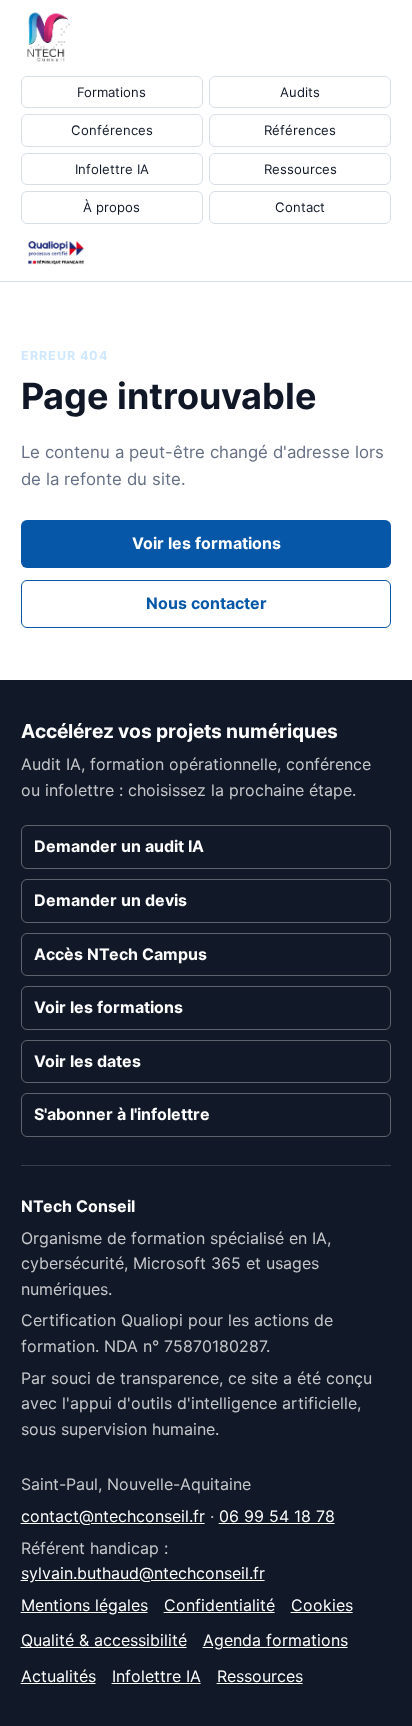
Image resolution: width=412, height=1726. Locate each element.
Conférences (112, 130)
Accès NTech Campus (120, 954)
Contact (300, 207)
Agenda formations (275, 1640)
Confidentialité (219, 1605)
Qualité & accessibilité (104, 1640)
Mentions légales (84, 1605)
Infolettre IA (112, 169)
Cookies (322, 1605)
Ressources (300, 169)
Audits (300, 92)
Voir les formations (206, 543)
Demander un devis (110, 900)
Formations (111, 92)
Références (300, 130)
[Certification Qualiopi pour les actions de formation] (56, 252)
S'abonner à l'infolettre (122, 1114)
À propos (111, 207)
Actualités (58, 1676)
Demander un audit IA (119, 846)
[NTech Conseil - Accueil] (56, 37)
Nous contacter (206, 603)
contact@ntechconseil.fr (113, 1516)
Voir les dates (87, 1061)
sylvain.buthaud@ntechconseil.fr (143, 1573)
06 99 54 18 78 (277, 1516)
